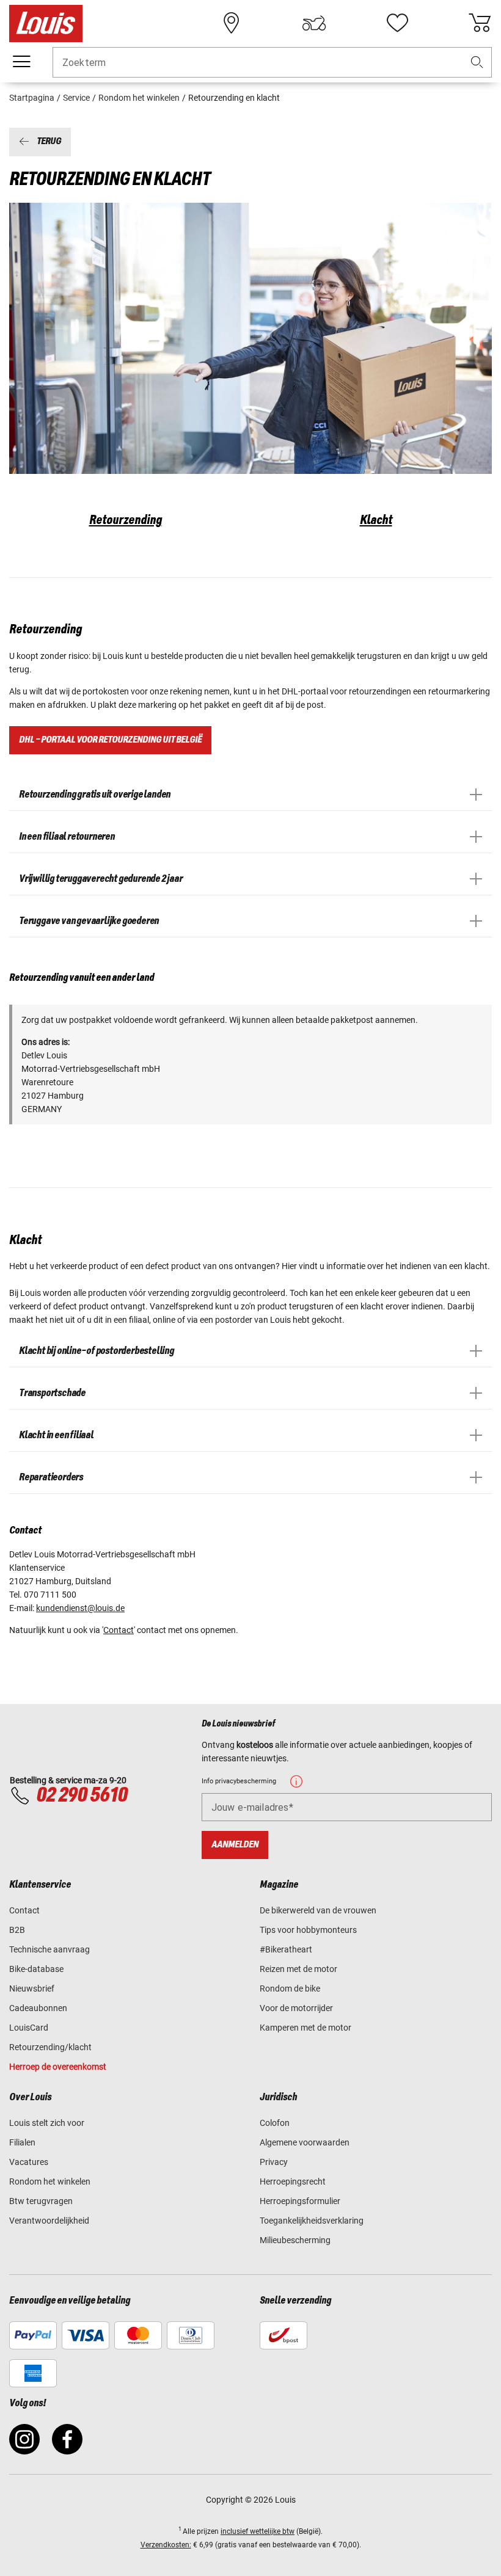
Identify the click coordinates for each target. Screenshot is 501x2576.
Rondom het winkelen (50, 2181)
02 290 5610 (82, 1796)
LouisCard (29, 2028)
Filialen (22, 2142)
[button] (477, 63)
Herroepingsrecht (293, 2181)
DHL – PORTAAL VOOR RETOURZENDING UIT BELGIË (110, 740)
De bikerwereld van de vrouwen (318, 1910)
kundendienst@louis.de (80, 1608)
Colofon (275, 2123)
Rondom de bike (290, 1988)
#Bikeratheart (286, 1949)
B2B (17, 1930)
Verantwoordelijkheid (49, 2221)
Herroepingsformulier (300, 2201)
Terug (49, 142)
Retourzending (126, 520)
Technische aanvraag (49, 1949)
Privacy (274, 2162)
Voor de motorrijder (296, 2008)
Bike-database (36, 1969)
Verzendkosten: (166, 2545)
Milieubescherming (295, 2240)
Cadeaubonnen (38, 2008)
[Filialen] (232, 23)
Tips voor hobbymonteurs (308, 1930)
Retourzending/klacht (50, 2047)
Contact (119, 1630)
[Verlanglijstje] (397, 23)
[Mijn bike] (314, 23)
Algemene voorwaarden (305, 2142)
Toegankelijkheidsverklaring (312, 2221)
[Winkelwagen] (480, 23)
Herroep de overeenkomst (58, 2067)
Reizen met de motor (298, 1969)
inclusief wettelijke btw (258, 2531)
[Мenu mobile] (21, 62)
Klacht (376, 520)
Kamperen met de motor (305, 2028)
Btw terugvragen (41, 2201)
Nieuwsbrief (32, 1988)
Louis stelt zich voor (47, 2123)
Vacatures (29, 2162)
